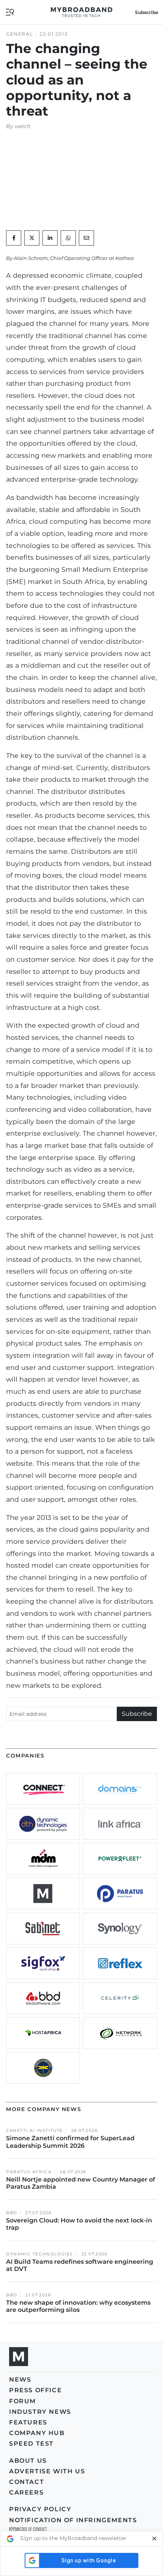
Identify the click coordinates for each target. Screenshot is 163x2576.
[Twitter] (32, 238)
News (20, 2380)
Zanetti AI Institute (34, 2131)
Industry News (40, 2412)
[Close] (154, 2539)
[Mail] (86, 238)
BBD (12, 2213)
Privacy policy (40, 2509)
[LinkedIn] (50, 238)
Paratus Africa (29, 2172)
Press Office (35, 2390)
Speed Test (31, 2444)
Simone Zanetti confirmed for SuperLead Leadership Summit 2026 (70, 2142)
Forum (23, 2401)
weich (23, 126)
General (20, 34)
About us (28, 2461)
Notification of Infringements (73, 2520)
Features (28, 2422)
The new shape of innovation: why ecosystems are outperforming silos (78, 2306)
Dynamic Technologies (40, 2254)
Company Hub (37, 2433)
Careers (26, 2492)
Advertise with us (47, 2471)
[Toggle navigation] (10, 12)
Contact (27, 2482)
